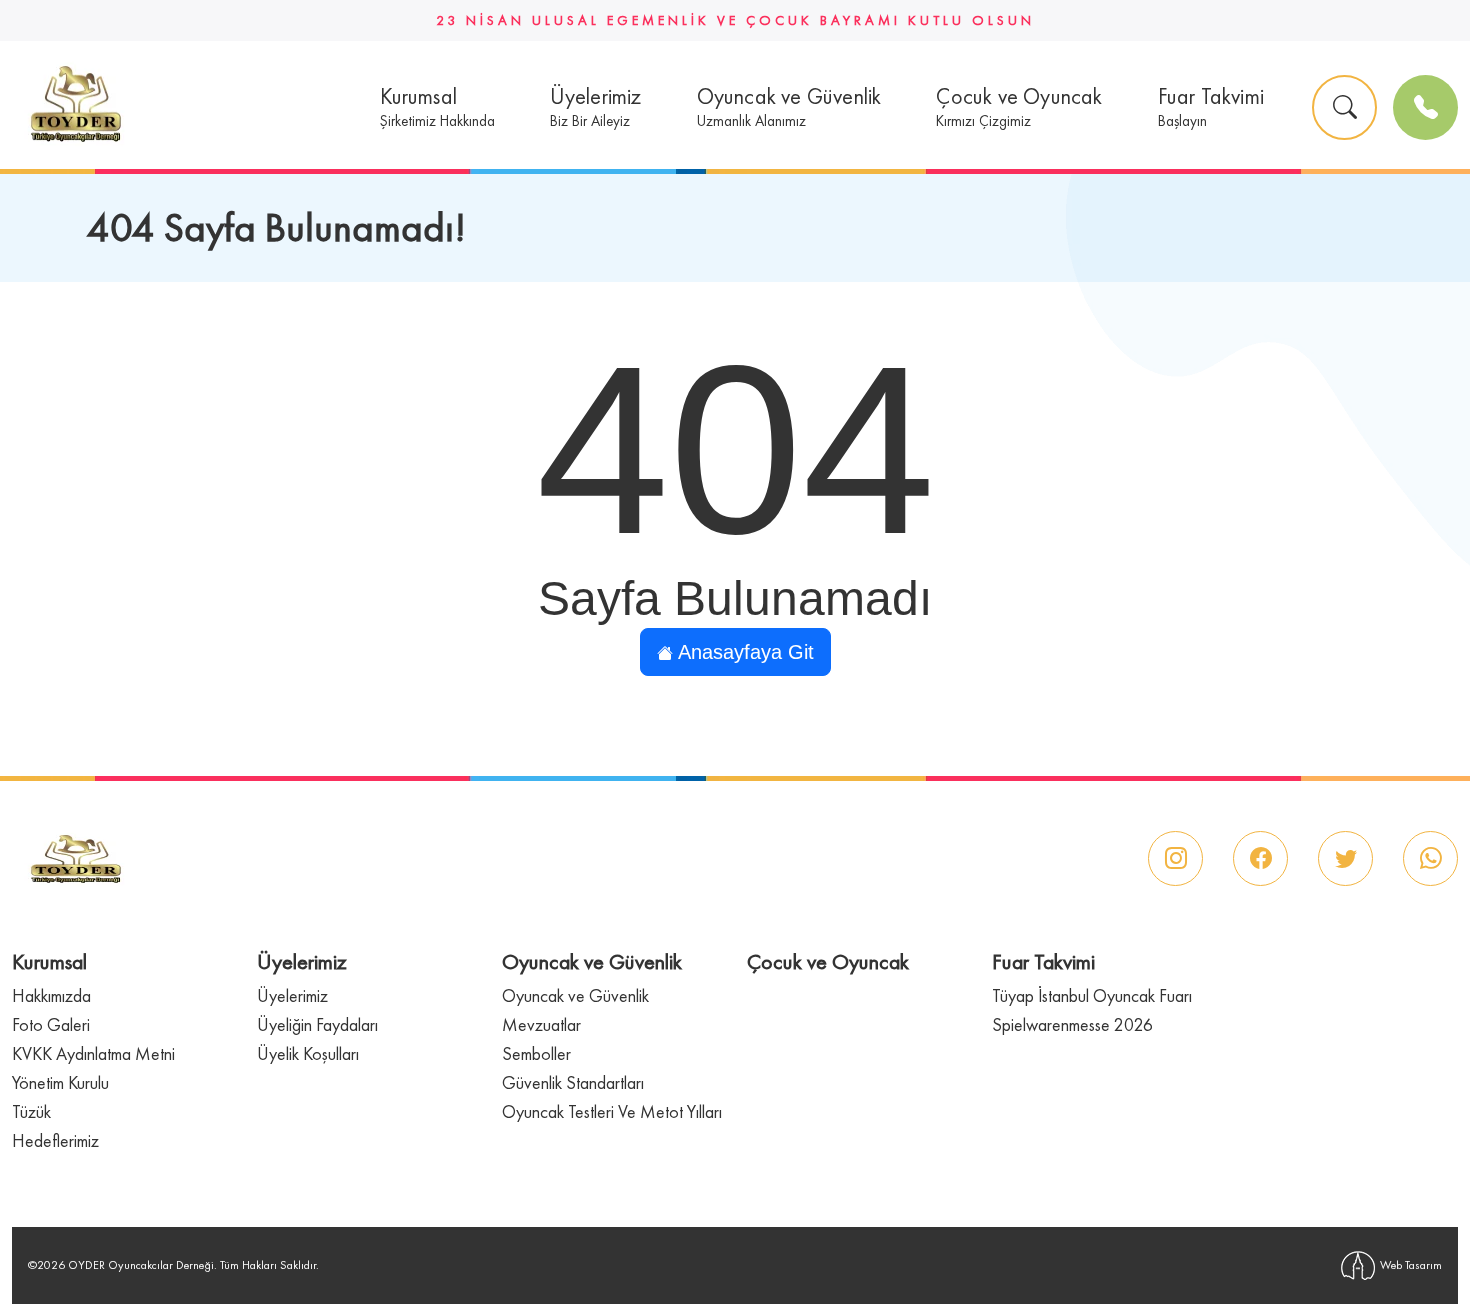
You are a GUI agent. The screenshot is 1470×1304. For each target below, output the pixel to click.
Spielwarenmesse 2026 (1072, 1024)
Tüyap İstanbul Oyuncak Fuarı (1092, 995)
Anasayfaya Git (743, 652)
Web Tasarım (1411, 1265)
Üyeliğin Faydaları (317, 1024)
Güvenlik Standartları (573, 1082)
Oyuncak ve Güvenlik (575, 995)
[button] (437, 107)
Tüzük (31, 1111)
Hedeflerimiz (55, 1140)
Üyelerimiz (292, 995)
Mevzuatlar (541, 1024)
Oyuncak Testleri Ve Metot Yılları (612, 1111)
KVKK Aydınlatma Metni (93, 1053)
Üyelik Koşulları (308, 1053)
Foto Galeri (51, 1024)
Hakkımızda (51, 995)
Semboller (536, 1053)
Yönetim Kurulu (60, 1082)
